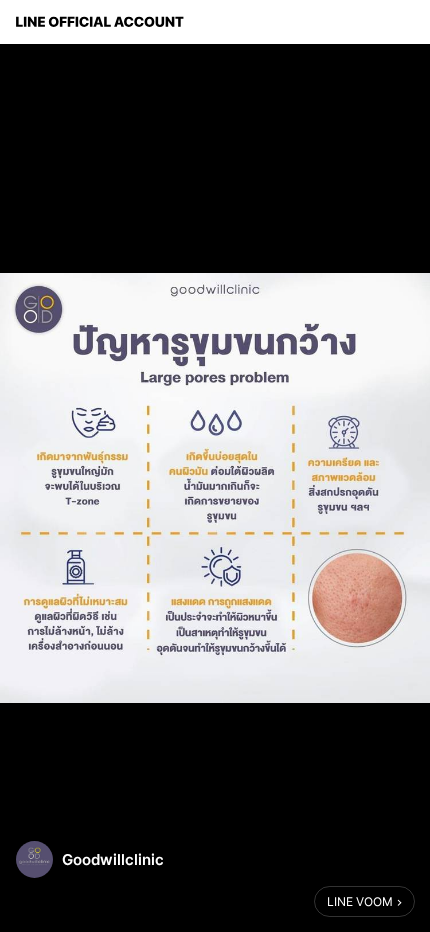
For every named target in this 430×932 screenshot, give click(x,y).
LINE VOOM (360, 901)
